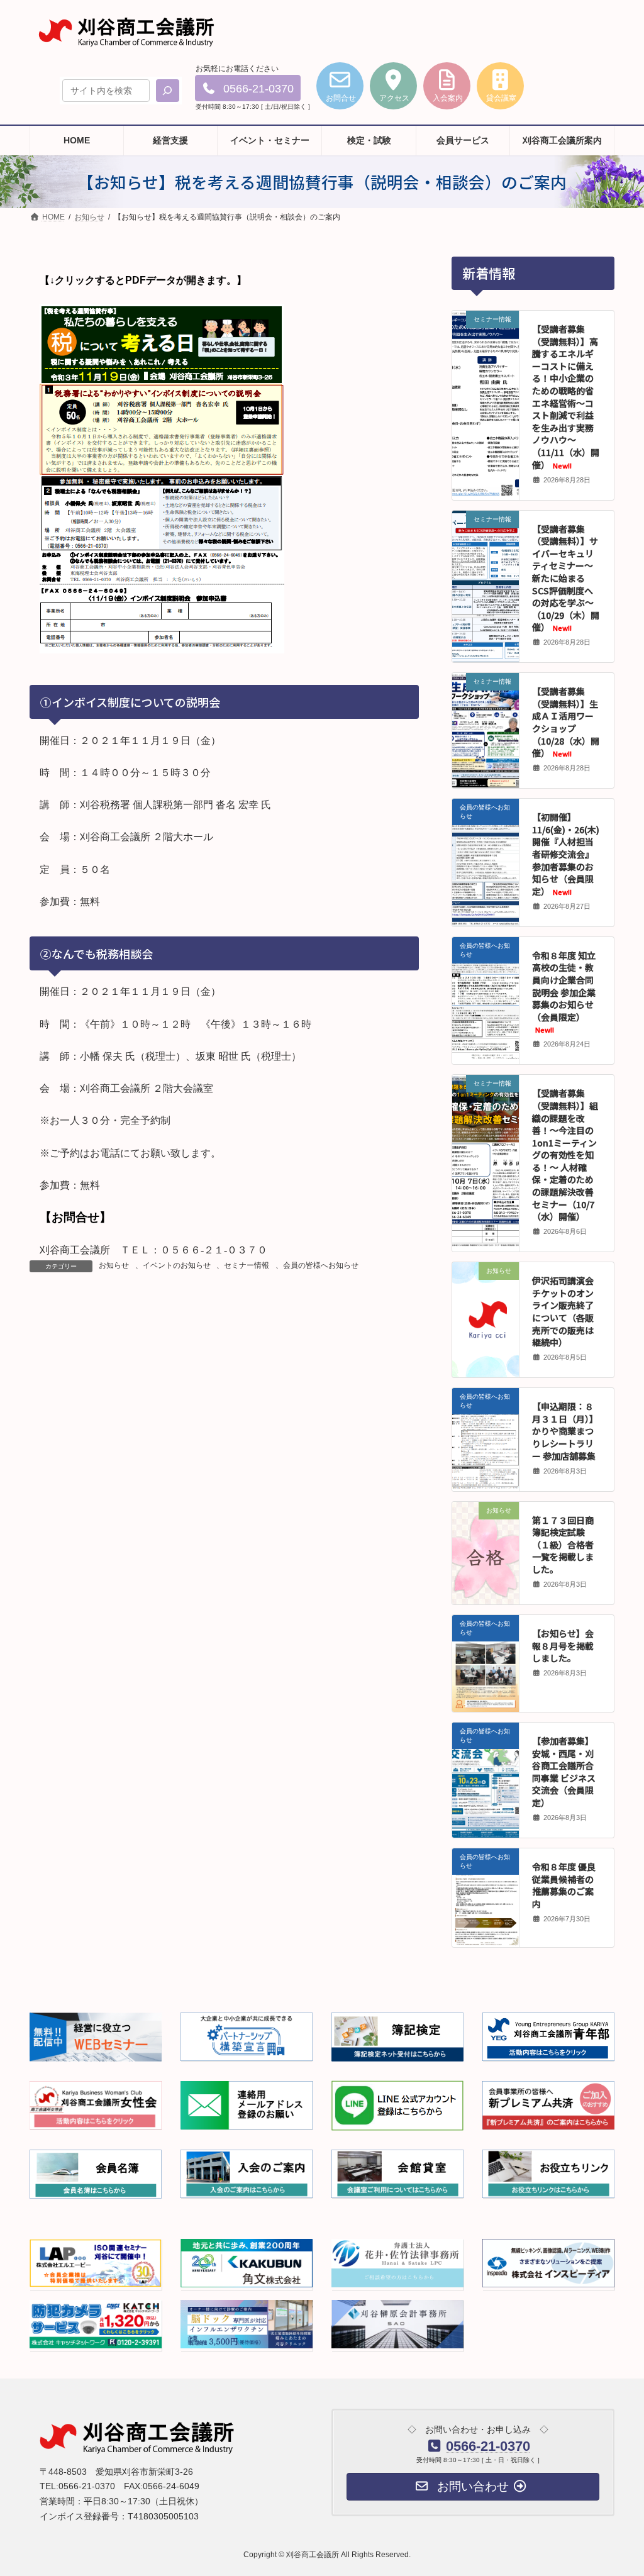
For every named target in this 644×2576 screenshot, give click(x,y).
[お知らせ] (486, 1296)
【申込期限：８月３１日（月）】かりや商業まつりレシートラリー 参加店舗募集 (565, 1431)
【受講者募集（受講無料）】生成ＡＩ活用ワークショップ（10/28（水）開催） (566, 722)
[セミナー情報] (486, 403)
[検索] (168, 91)
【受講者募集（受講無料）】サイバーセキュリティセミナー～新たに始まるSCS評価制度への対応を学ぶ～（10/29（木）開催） (566, 578)
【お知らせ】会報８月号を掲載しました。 (563, 1646)
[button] (248, 88)
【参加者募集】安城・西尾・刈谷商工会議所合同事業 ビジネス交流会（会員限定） (564, 1772)
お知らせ (114, 1265)
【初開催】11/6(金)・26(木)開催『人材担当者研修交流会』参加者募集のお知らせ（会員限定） (566, 854)
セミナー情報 (247, 1265)
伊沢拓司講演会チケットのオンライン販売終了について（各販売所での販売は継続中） (563, 1311)
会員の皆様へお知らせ (321, 1265)
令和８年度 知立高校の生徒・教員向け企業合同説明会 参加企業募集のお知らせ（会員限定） (564, 992)
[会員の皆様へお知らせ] (486, 889)
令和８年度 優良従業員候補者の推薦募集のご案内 (564, 1885)
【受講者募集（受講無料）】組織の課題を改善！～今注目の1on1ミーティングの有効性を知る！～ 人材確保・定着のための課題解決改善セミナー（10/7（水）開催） (565, 1155)
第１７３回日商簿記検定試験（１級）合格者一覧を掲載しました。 (563, 1545)
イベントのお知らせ (177, 1265)
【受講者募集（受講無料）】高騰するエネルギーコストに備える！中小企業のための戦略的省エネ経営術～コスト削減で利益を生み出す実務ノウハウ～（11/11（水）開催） (566, 397)
